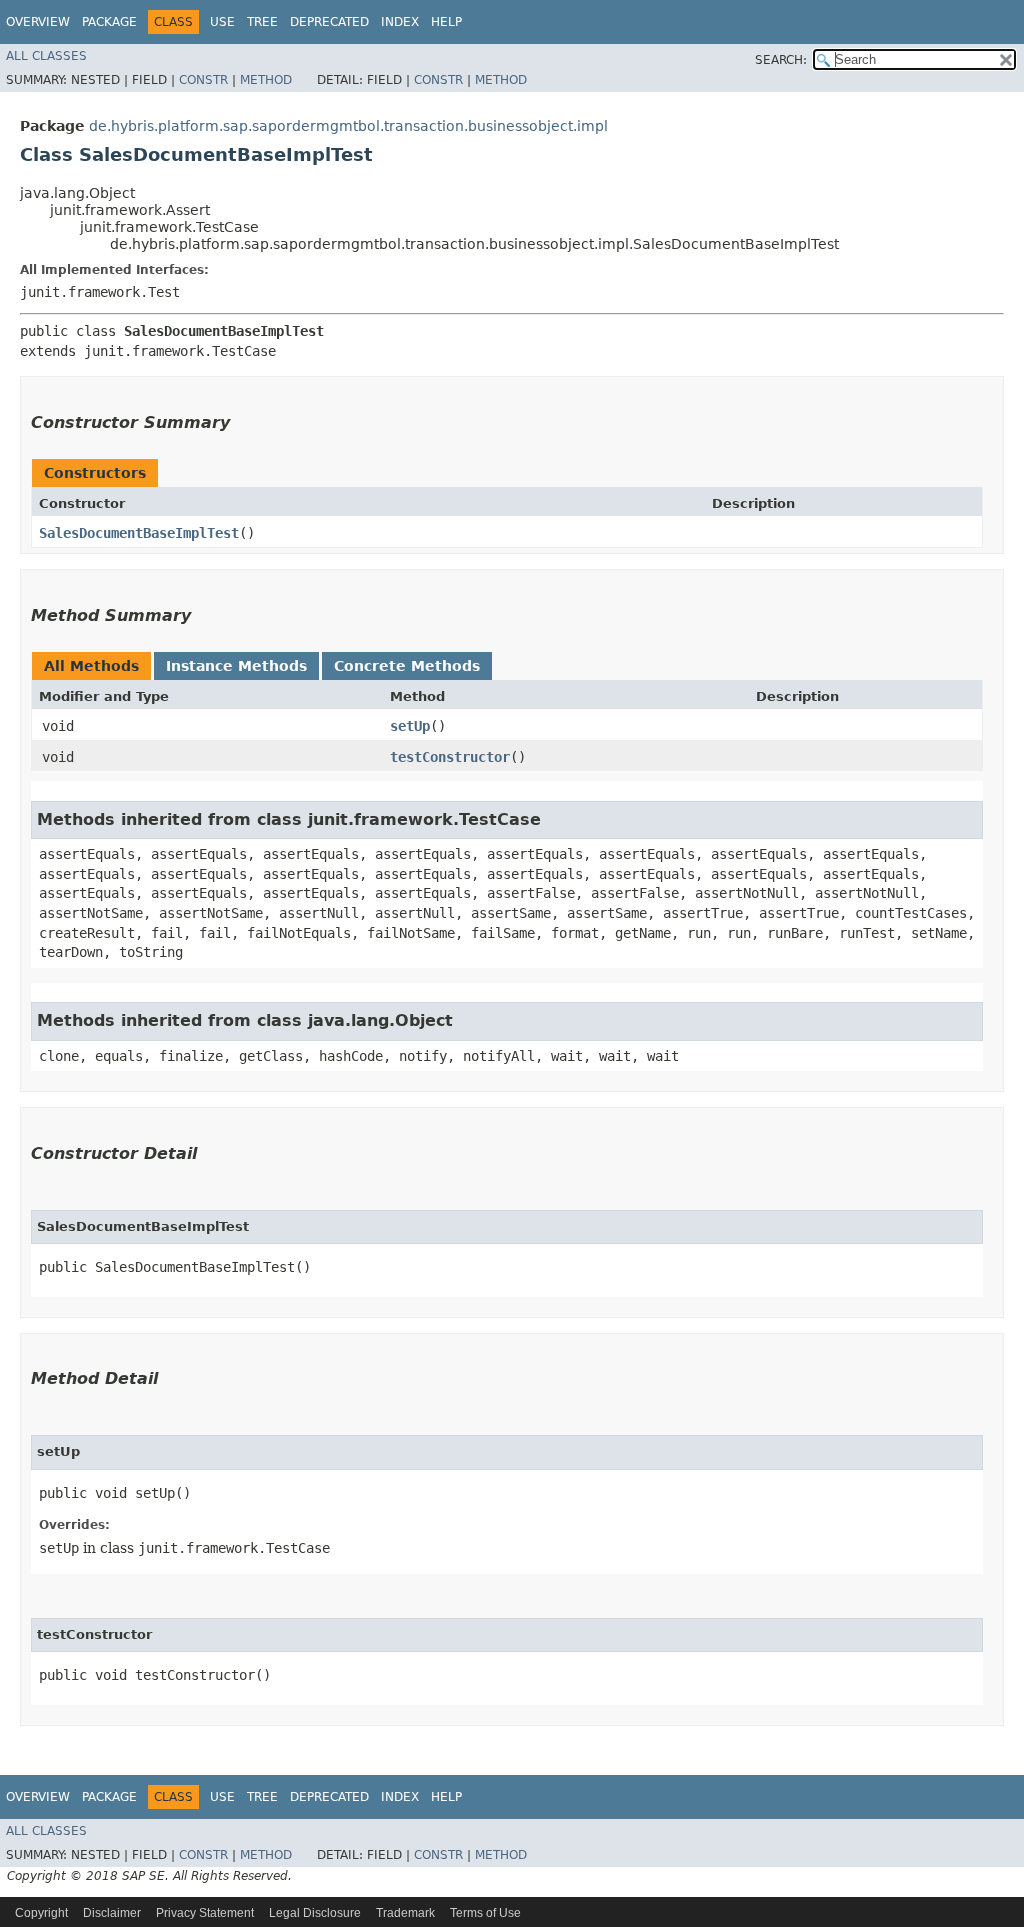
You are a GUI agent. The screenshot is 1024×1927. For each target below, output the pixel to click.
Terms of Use (485, 1913)
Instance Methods (236, 666)
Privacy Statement (205, 1913)
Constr (203, 80)
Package (109, 22)
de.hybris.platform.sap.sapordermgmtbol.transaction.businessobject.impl (348, 126)
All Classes (46, 56)
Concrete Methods (407, 666)
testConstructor (450, 757)
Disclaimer (112, 1913)
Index (400, 22)
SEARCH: (781, 60)
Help (446, 22)
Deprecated (329, 22)
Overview (38, 22)
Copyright (41, 1913)
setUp (410, 726)
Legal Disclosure (315, 1913)
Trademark (405, 1913)
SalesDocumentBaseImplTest (139, 533)
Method (266, 80)
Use (222, 22)
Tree (262, 22)
